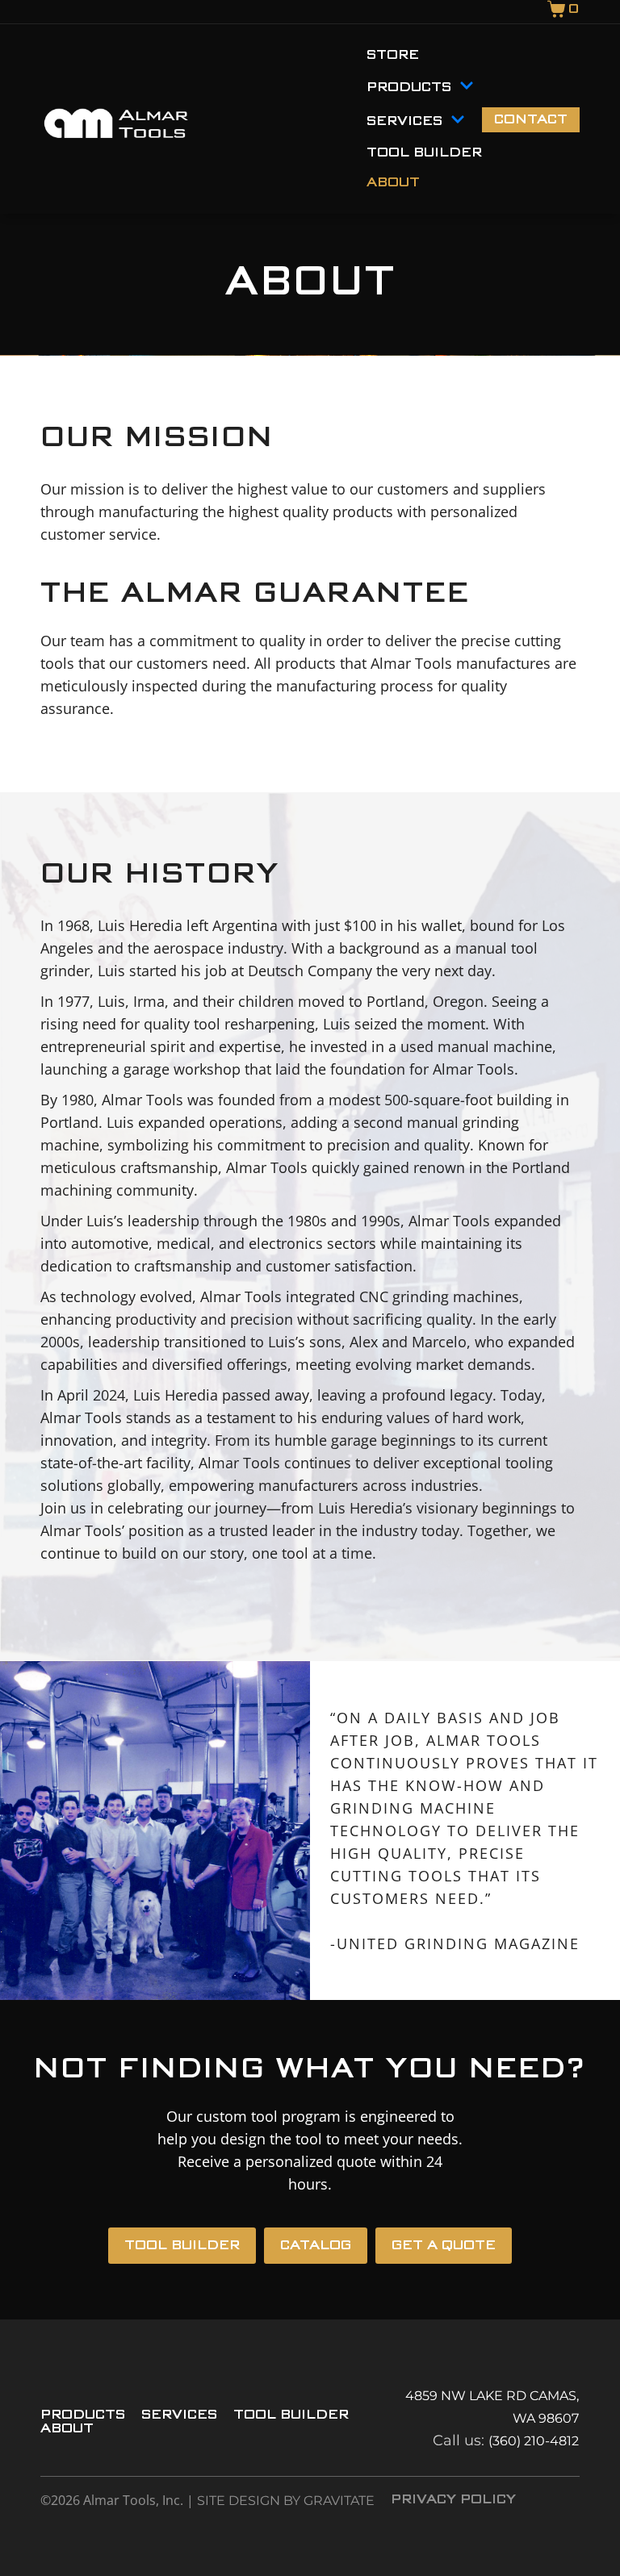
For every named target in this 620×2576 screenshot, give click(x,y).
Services (404, 121)
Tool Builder (424, 153)
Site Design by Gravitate (286, 2501)
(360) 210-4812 (534, 2441)
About (393, 183)
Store (393, 55)
